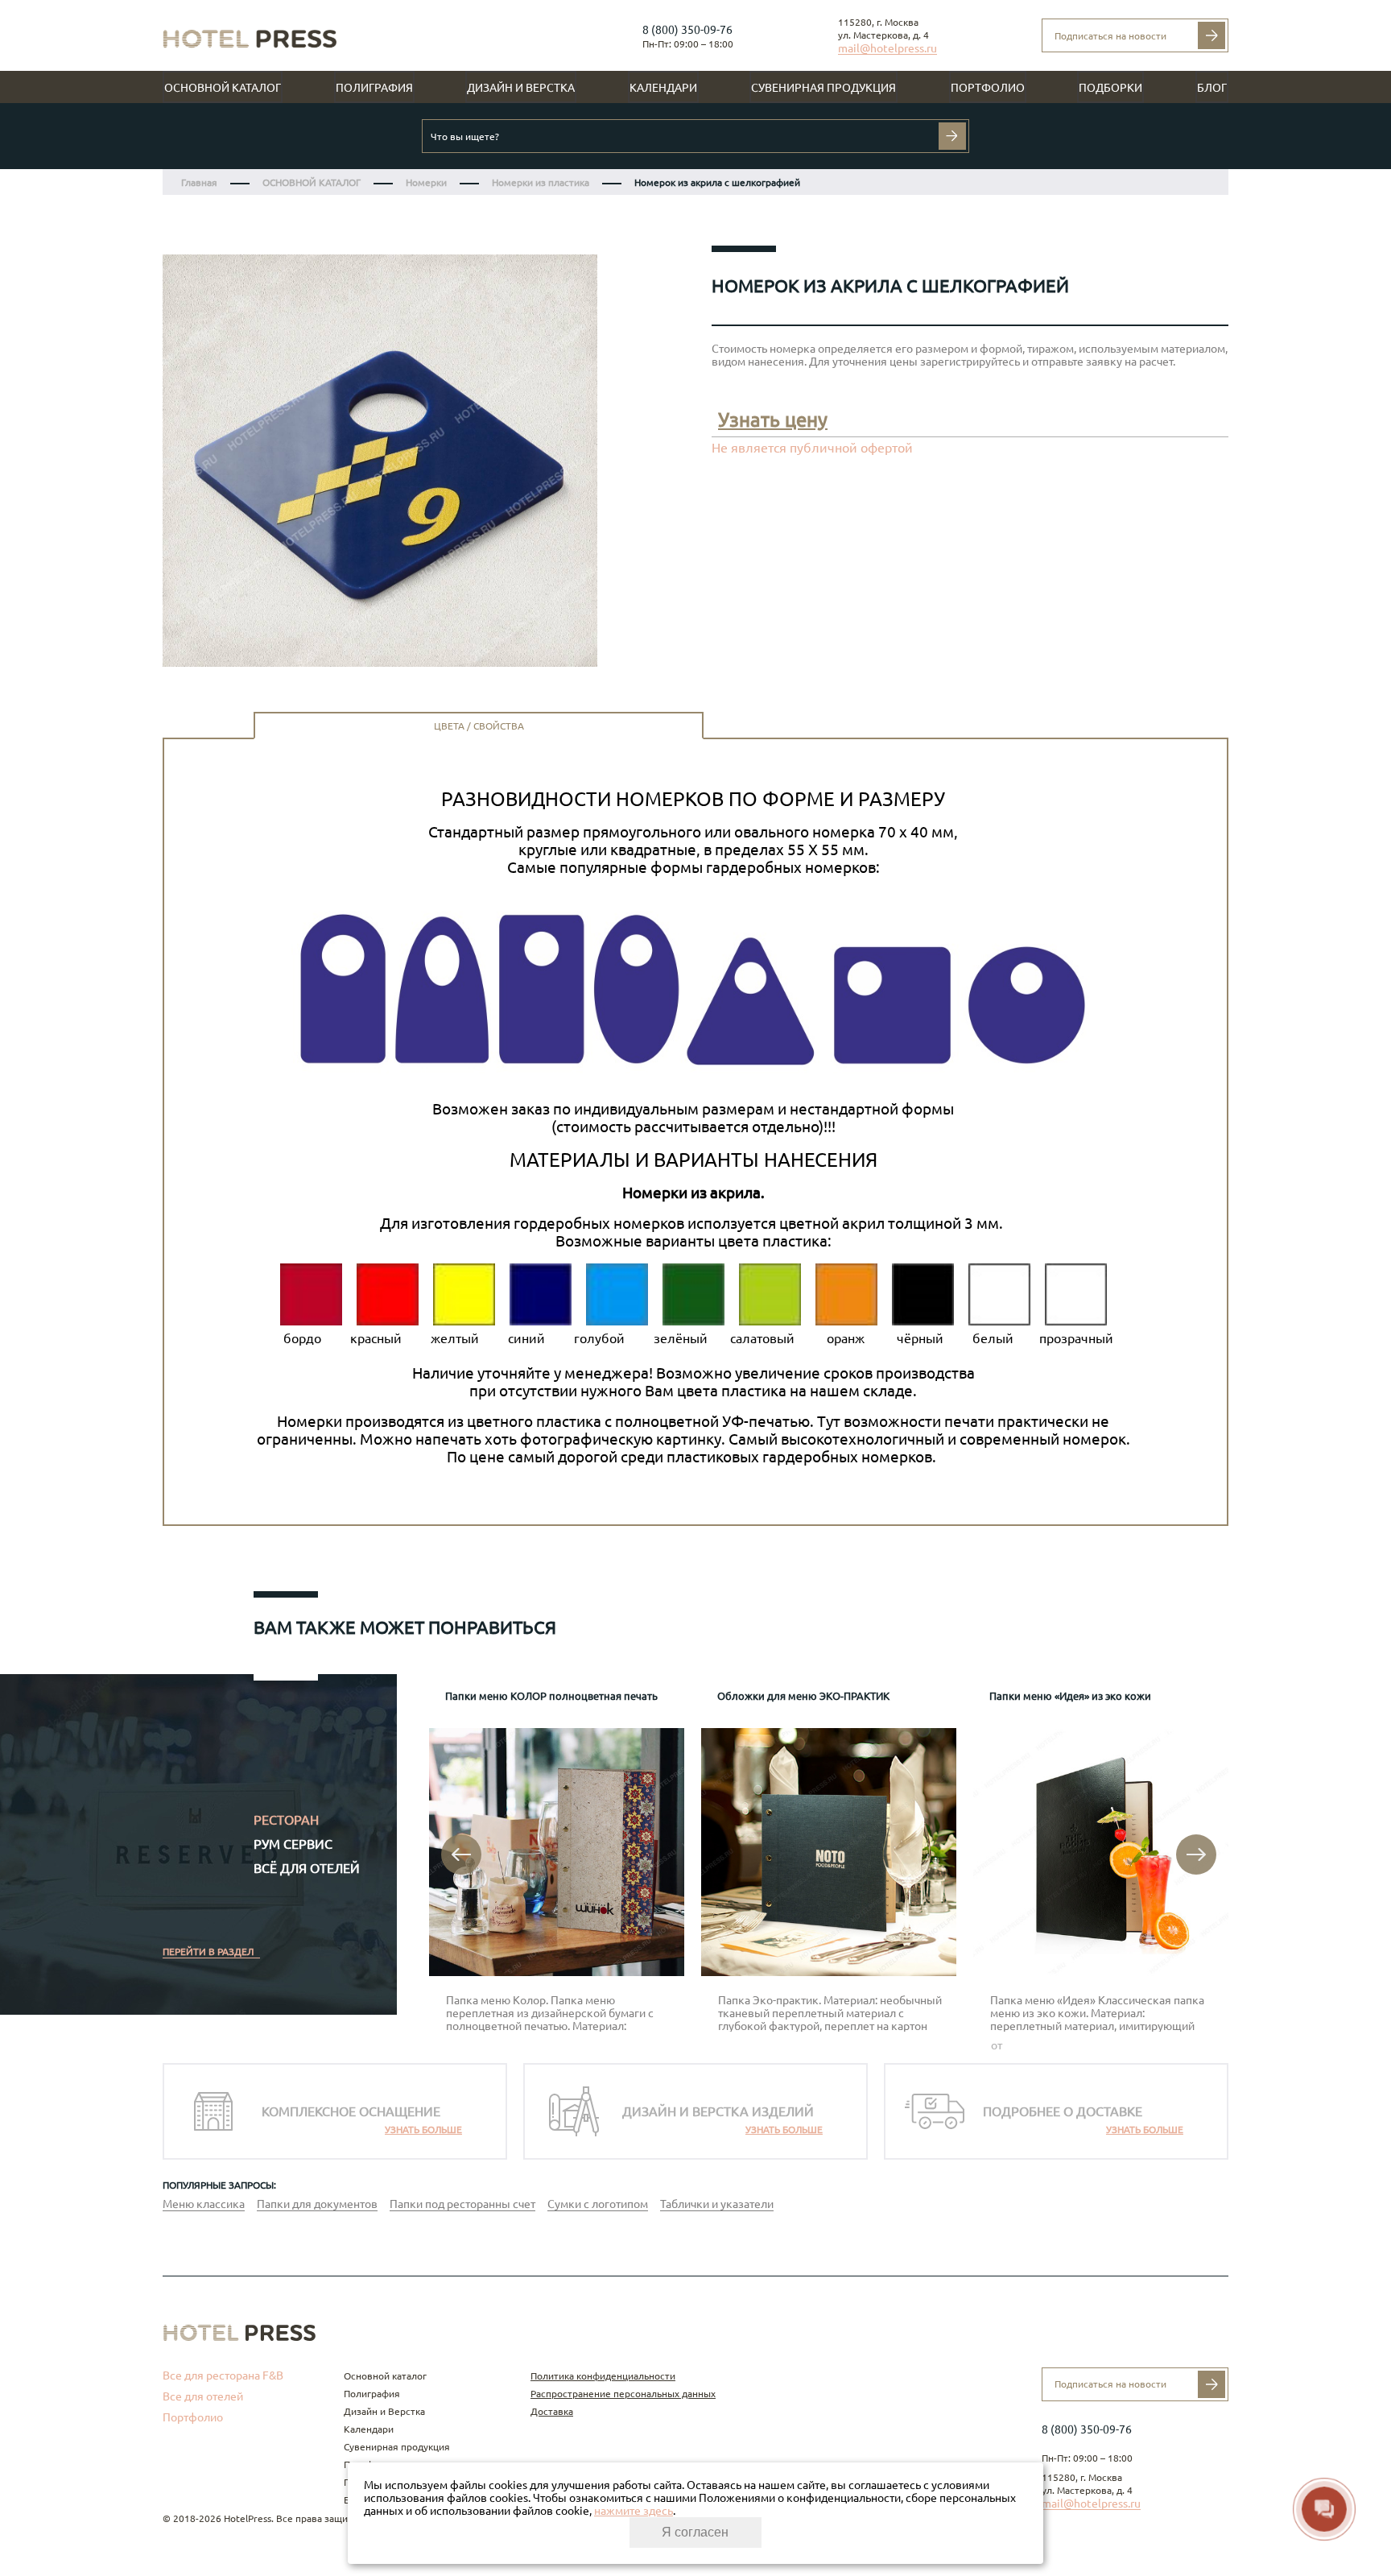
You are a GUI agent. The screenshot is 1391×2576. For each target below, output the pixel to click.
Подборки (1110, 88)
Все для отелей (203, 2396)
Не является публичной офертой (812, 448)
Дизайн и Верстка (521, 88)
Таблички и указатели (717, 2204)
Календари (663, 88)
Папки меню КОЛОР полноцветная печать (551, 1696)
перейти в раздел (208, 1952)
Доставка (552, 2411)
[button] (461, 1854)
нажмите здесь (634, 2511)
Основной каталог (223, 88)
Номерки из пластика (541, 182)
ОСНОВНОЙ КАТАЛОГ (312, 182)
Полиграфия (374, 88)
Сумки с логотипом (598, 2204)
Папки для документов (317, 2204)
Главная (199, 182)
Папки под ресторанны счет (462, 2204)
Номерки (426, 182)
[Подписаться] (1211, 35)
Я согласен (695, 2532)
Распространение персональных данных (623, 2394)
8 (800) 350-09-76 (687, 30)
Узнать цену (773, 420)
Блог (1212, 88)
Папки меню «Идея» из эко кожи (1070, 1696)
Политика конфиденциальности (603, 2376)
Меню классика (204, 2204)
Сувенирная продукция (823, 88)
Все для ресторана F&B (223, 2375)
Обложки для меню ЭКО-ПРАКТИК (803, 1696)
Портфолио (988, 88)
